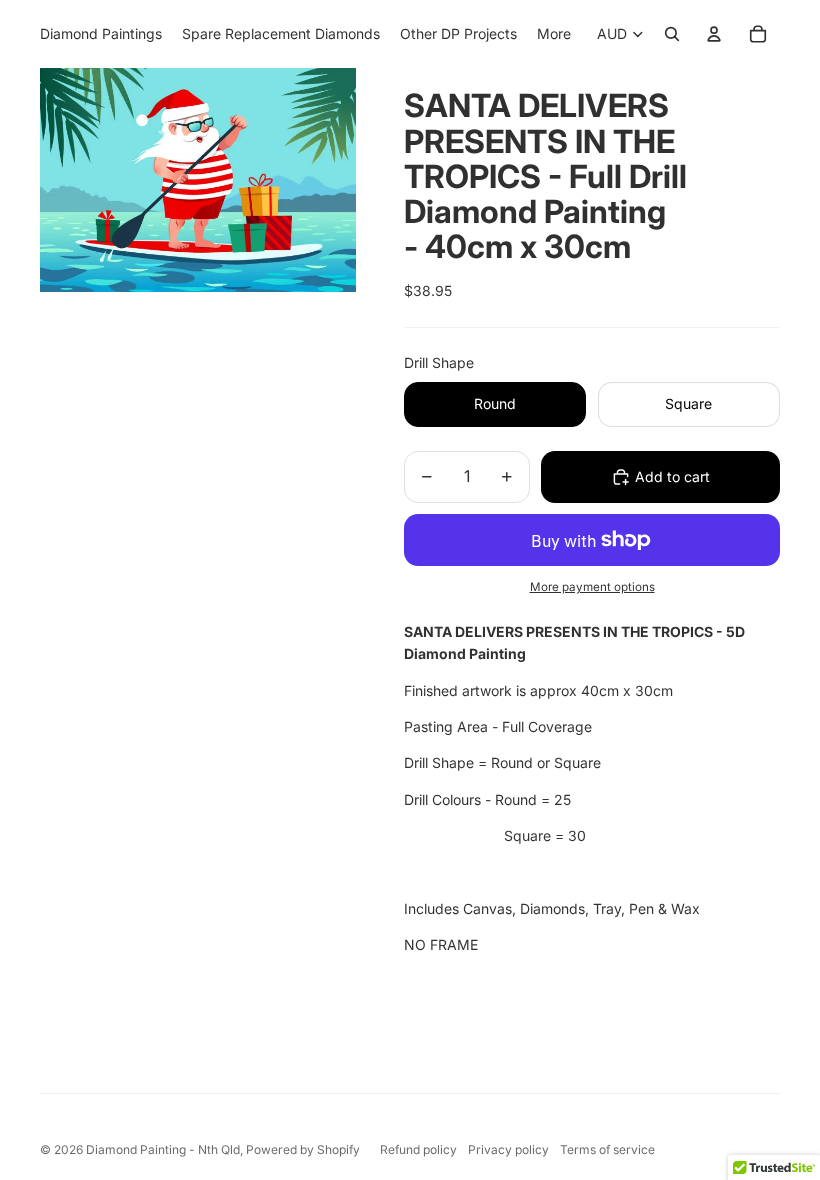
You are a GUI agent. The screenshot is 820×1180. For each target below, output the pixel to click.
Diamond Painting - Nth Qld (163, 1149)
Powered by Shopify (303, 1149)
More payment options (592, 587)
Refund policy (418, 1149)
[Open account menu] (714, 34)
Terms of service (607, 1149)
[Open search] (672, 34)
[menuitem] (554, 34)
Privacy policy (508, 1149)
